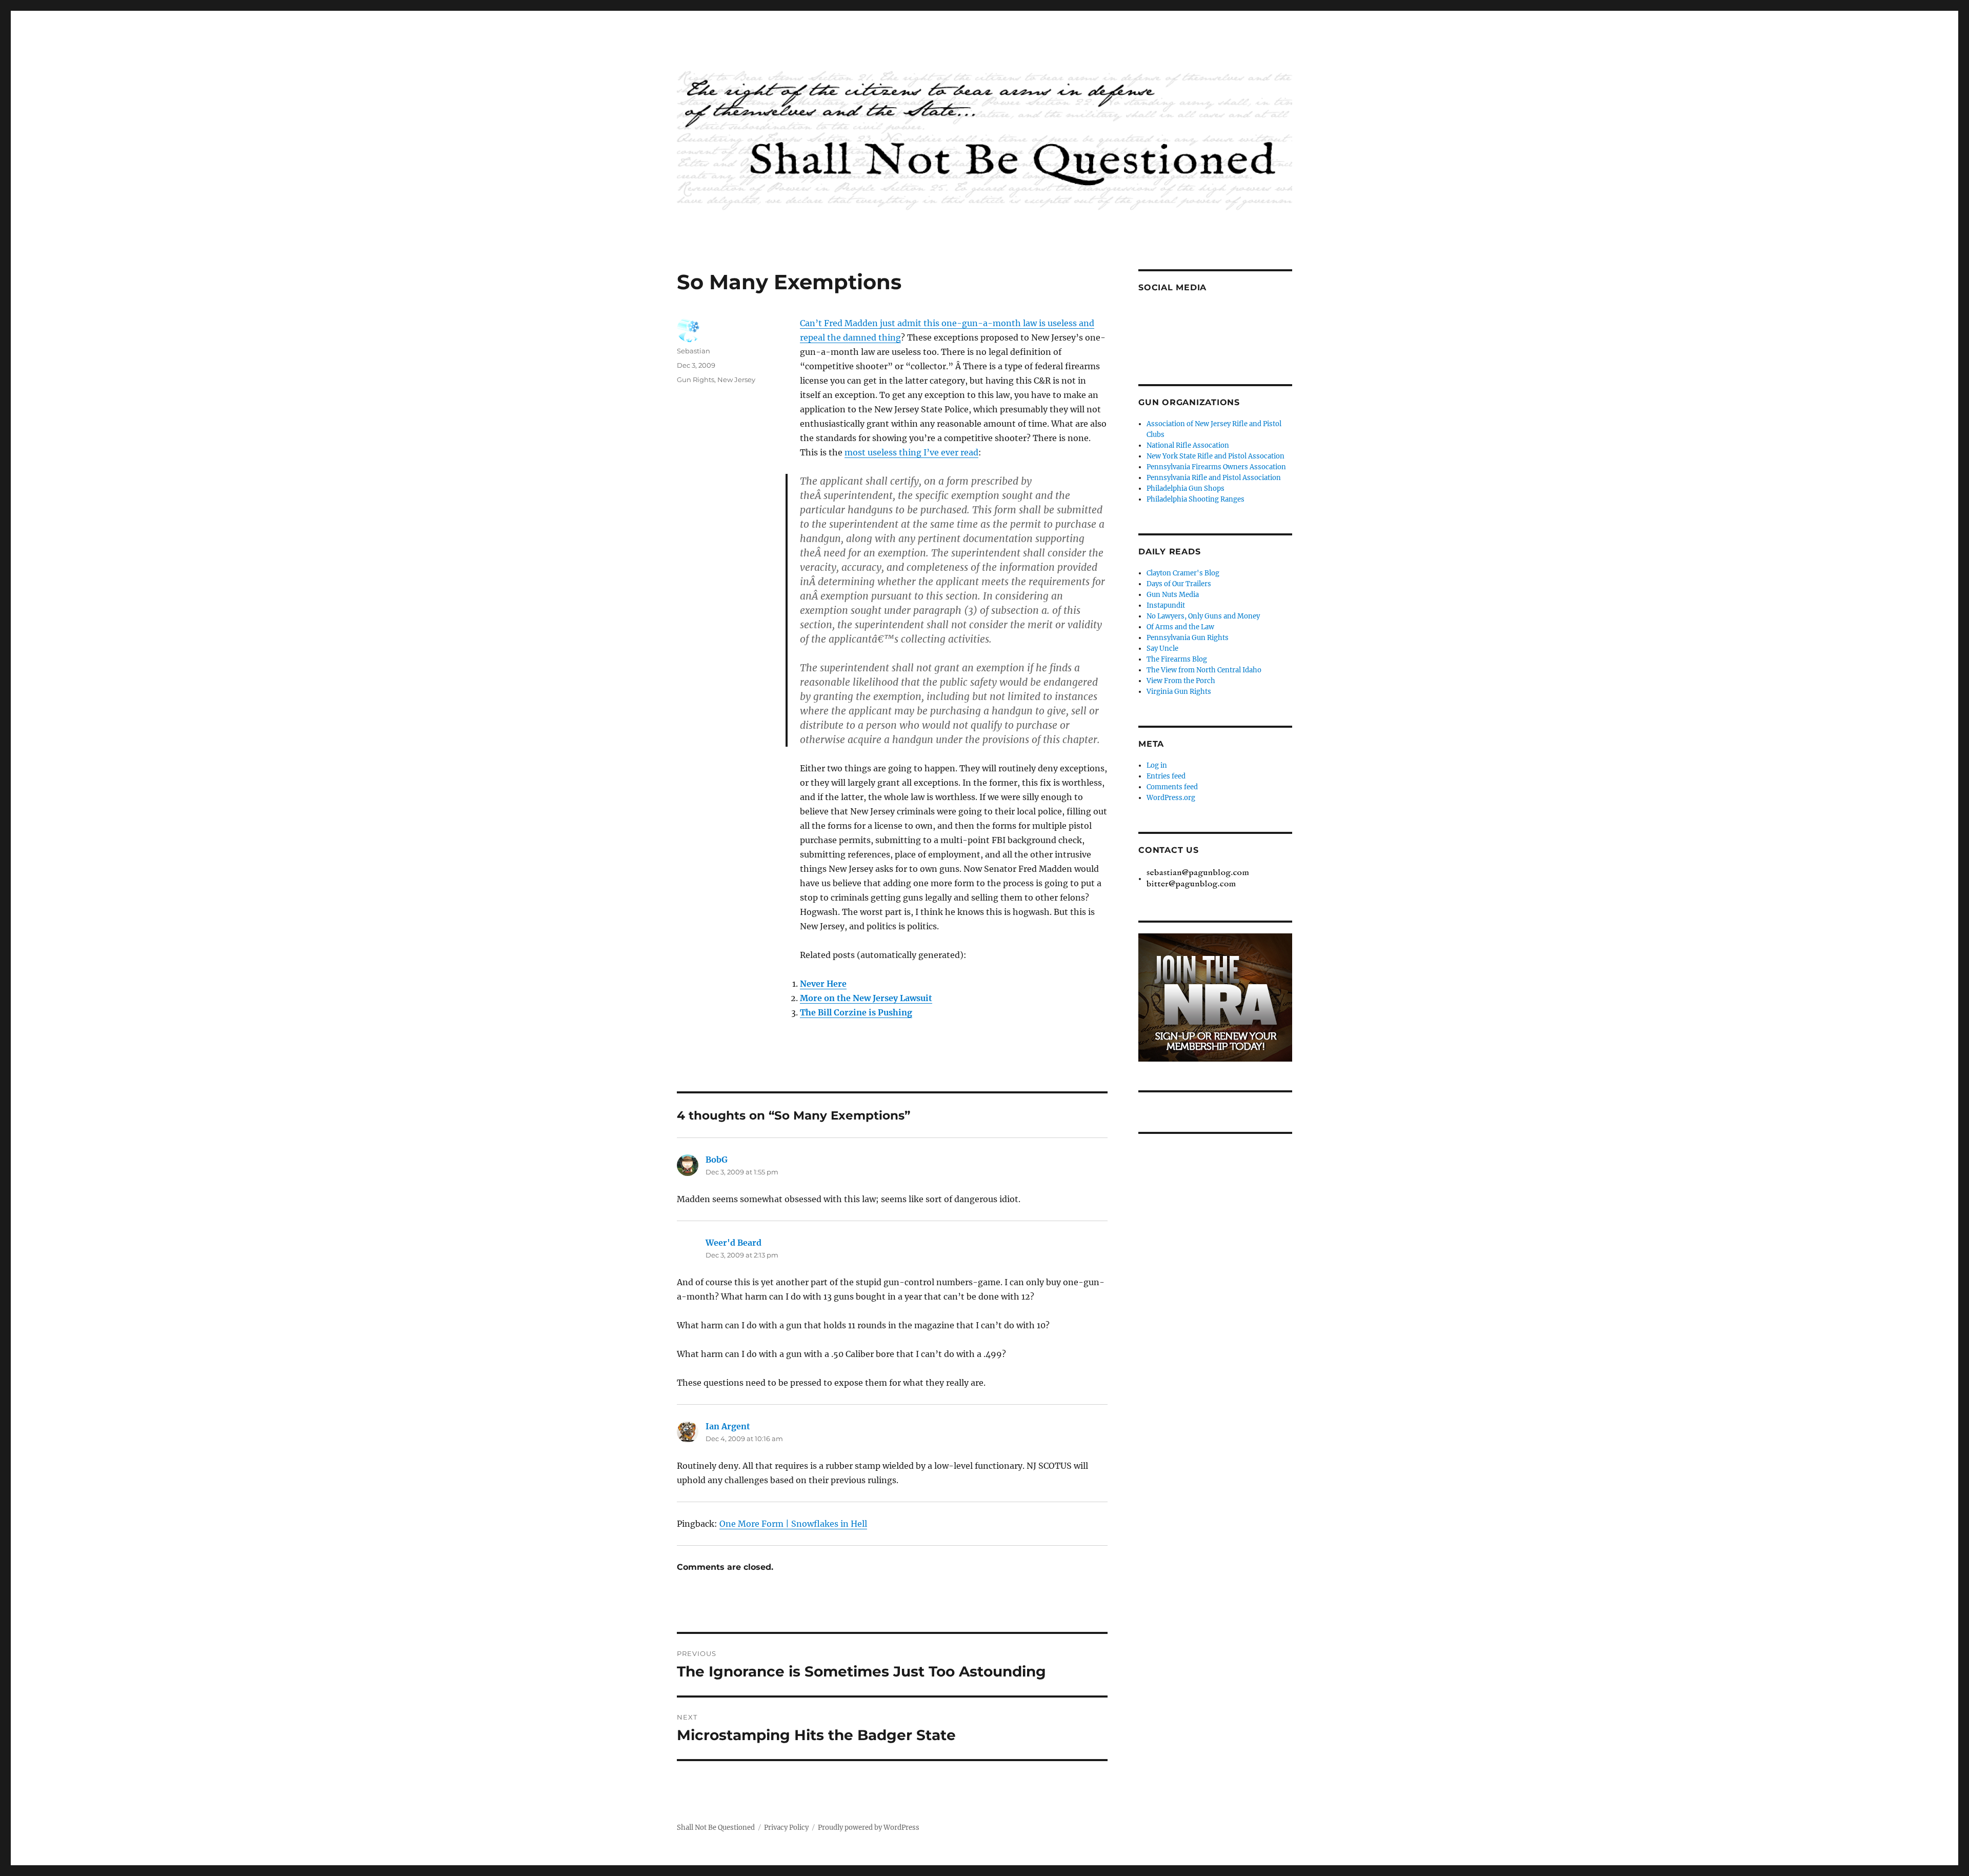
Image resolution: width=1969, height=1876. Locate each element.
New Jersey (736, 380)
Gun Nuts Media (1173, 595)
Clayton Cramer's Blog (1183, 573)
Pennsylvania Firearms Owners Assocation (1216, 467)
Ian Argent (728, 1426)
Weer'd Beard (734, 1243)
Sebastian (694, 351)
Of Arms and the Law (1180, 627)
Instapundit (1166, 605)
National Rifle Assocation (1188, 445)
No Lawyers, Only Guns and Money (1203, 616)
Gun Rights (696, 380)
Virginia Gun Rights (1179, 692)
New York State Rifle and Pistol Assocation (1215, 456)
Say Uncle (1162, 648)
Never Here (823, 984)
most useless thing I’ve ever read (911, 452)
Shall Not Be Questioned (716, 1828)
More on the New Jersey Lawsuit (866, 998)
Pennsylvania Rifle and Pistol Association (1214, 478)
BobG (717, 1160)
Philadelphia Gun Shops (1186, 488)
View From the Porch (1181, 681)
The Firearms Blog (1177, 659)
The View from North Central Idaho (1204, 670)
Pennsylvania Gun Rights (1188, 638)
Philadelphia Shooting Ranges (1196, 499)
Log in (1157, 765)
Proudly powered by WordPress (869, 1828)
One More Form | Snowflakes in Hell (793, 1524)
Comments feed (1172, 787)
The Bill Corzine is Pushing (856, 1012)
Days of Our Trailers (1179, 584)
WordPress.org (1171, 798)
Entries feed (1166, 776)
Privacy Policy (786, 1828)
